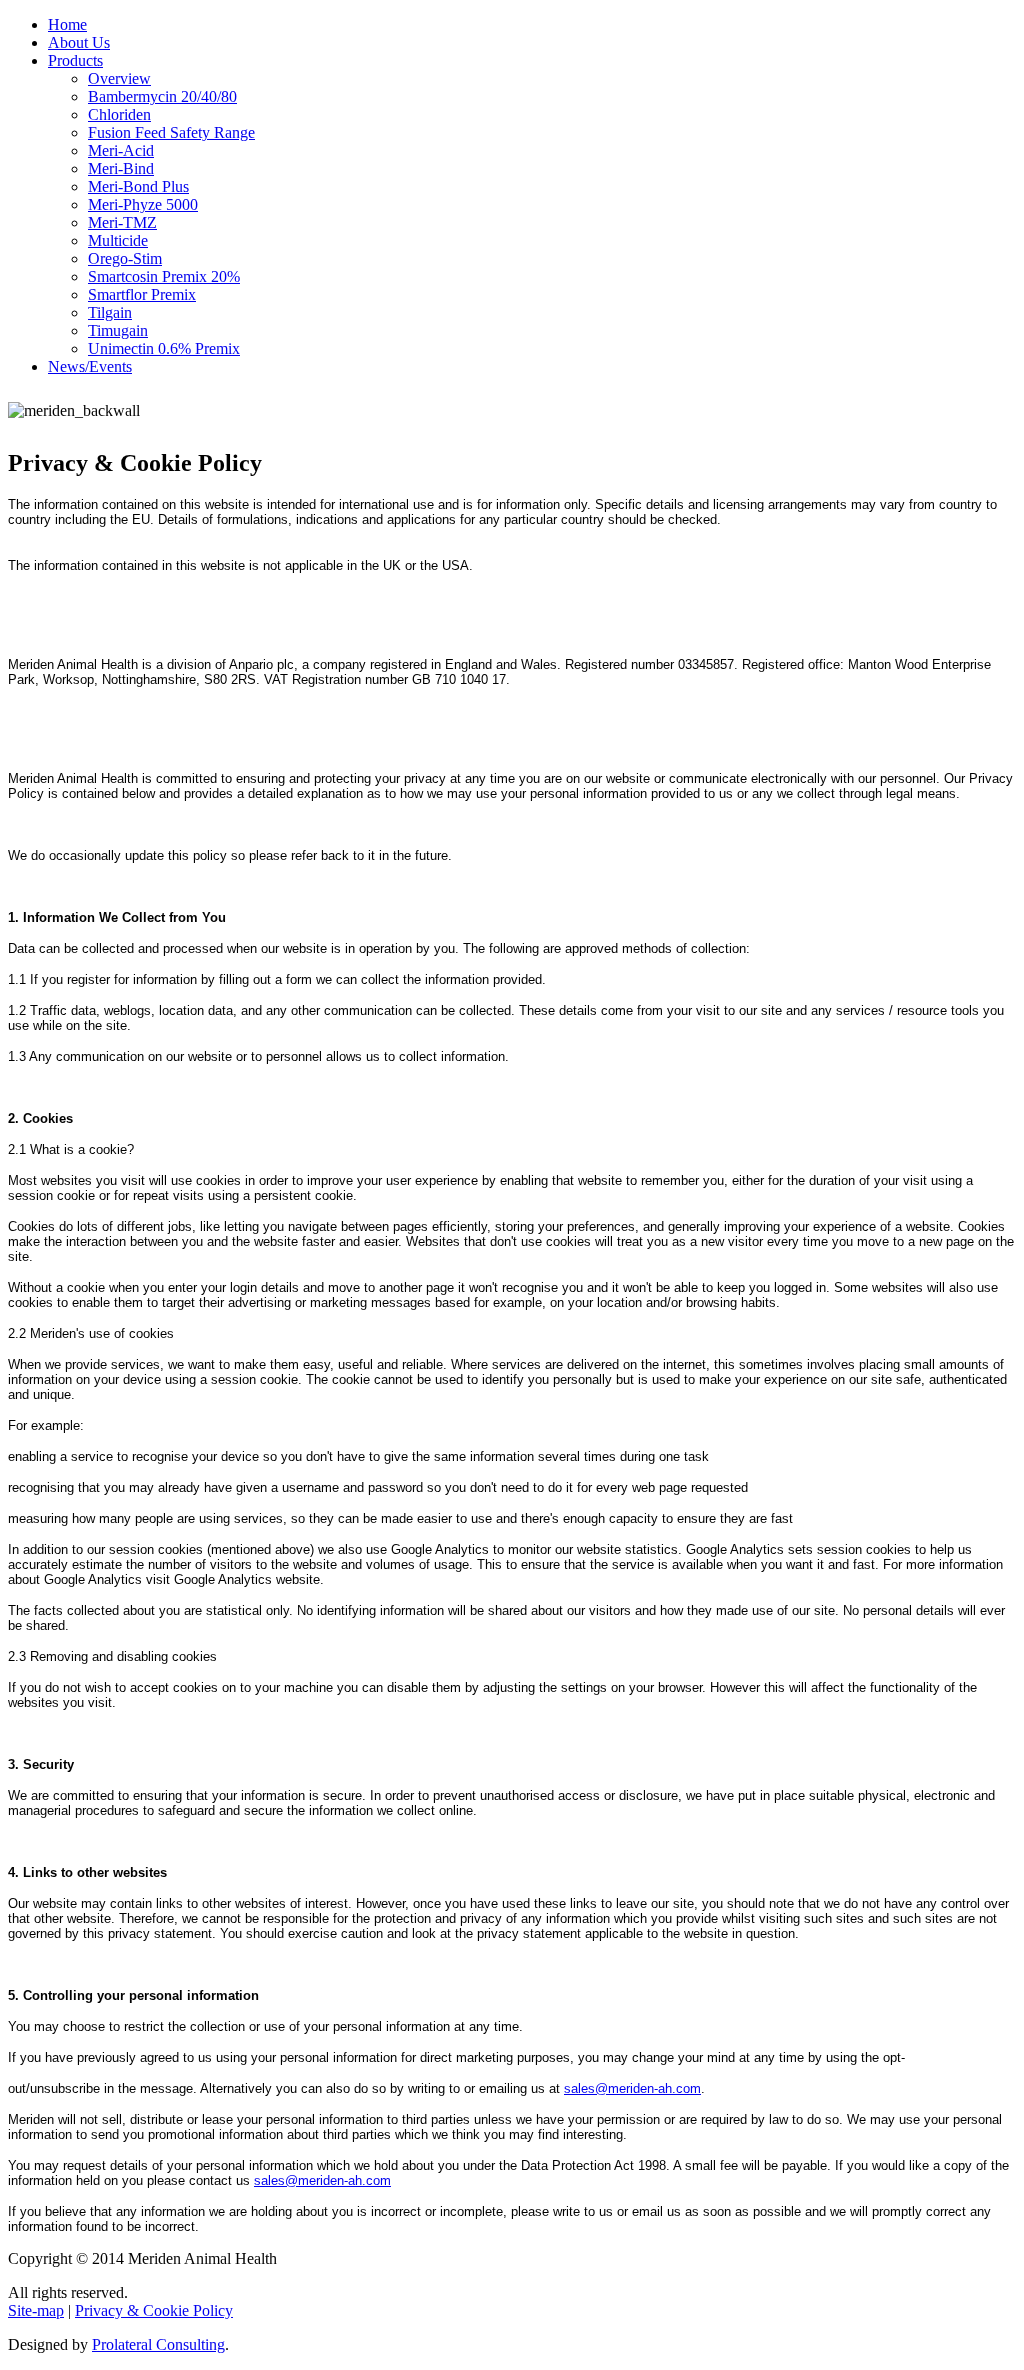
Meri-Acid (121, 150)
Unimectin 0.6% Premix (164, 348)
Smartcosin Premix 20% (164, 276)
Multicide (118, 240)
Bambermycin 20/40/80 (162, 96)
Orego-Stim (125, 258)
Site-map (36, 2310)
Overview (119, 78)
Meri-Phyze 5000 (143, 204)
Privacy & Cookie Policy (154, 2310)
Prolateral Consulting (158, 2344)
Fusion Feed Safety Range (171, 132)
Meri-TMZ (122, 222)
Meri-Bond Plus (138, 186)
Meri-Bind (121, 168)
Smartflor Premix (142, 294)
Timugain (118, 330)
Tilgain (110, 312)
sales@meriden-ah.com (632, 2088)
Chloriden (119, 114)
